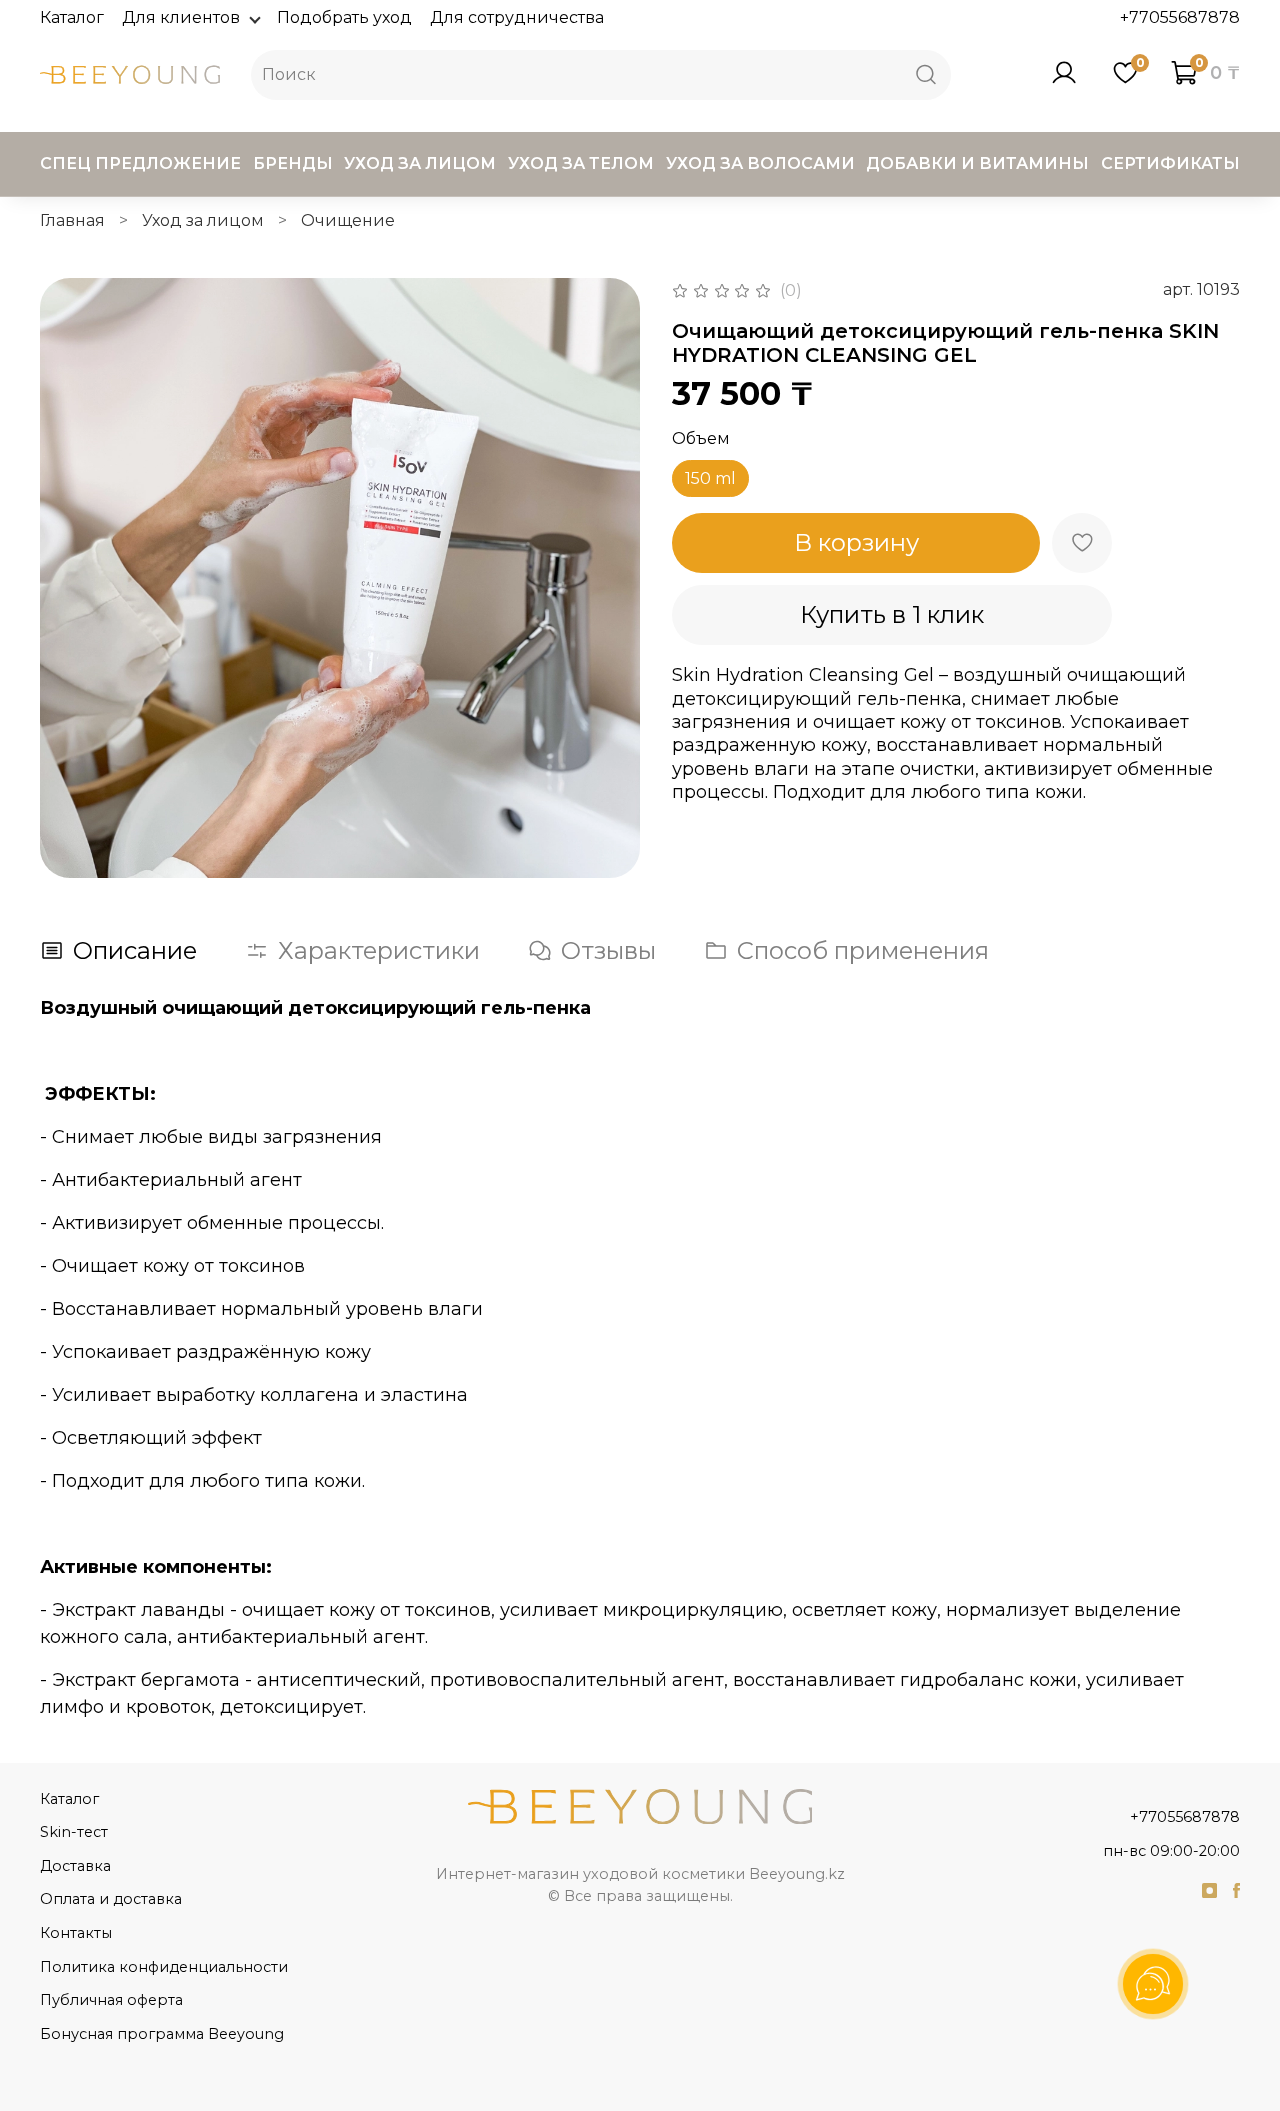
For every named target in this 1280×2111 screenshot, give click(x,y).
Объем (701, 438)
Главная (72, 220)
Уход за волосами (760, 163)
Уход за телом (581, 163)
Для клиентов (181, 17)
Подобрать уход (344, 17)
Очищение (348, 220)
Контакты (76, 1933)
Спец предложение (140, 163)
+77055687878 (1180, 17)
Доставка (75, 1866)
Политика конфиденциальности (164, 1967)
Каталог (72, 17)
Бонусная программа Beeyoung (162, 2034)
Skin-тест (74, 1832)
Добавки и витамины (977, 163)
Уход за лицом (420, 163)
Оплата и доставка (111, 1899)
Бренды (293, 163)
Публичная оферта (111, 2000)
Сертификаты (1170, 163)
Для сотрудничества (517, 17)
